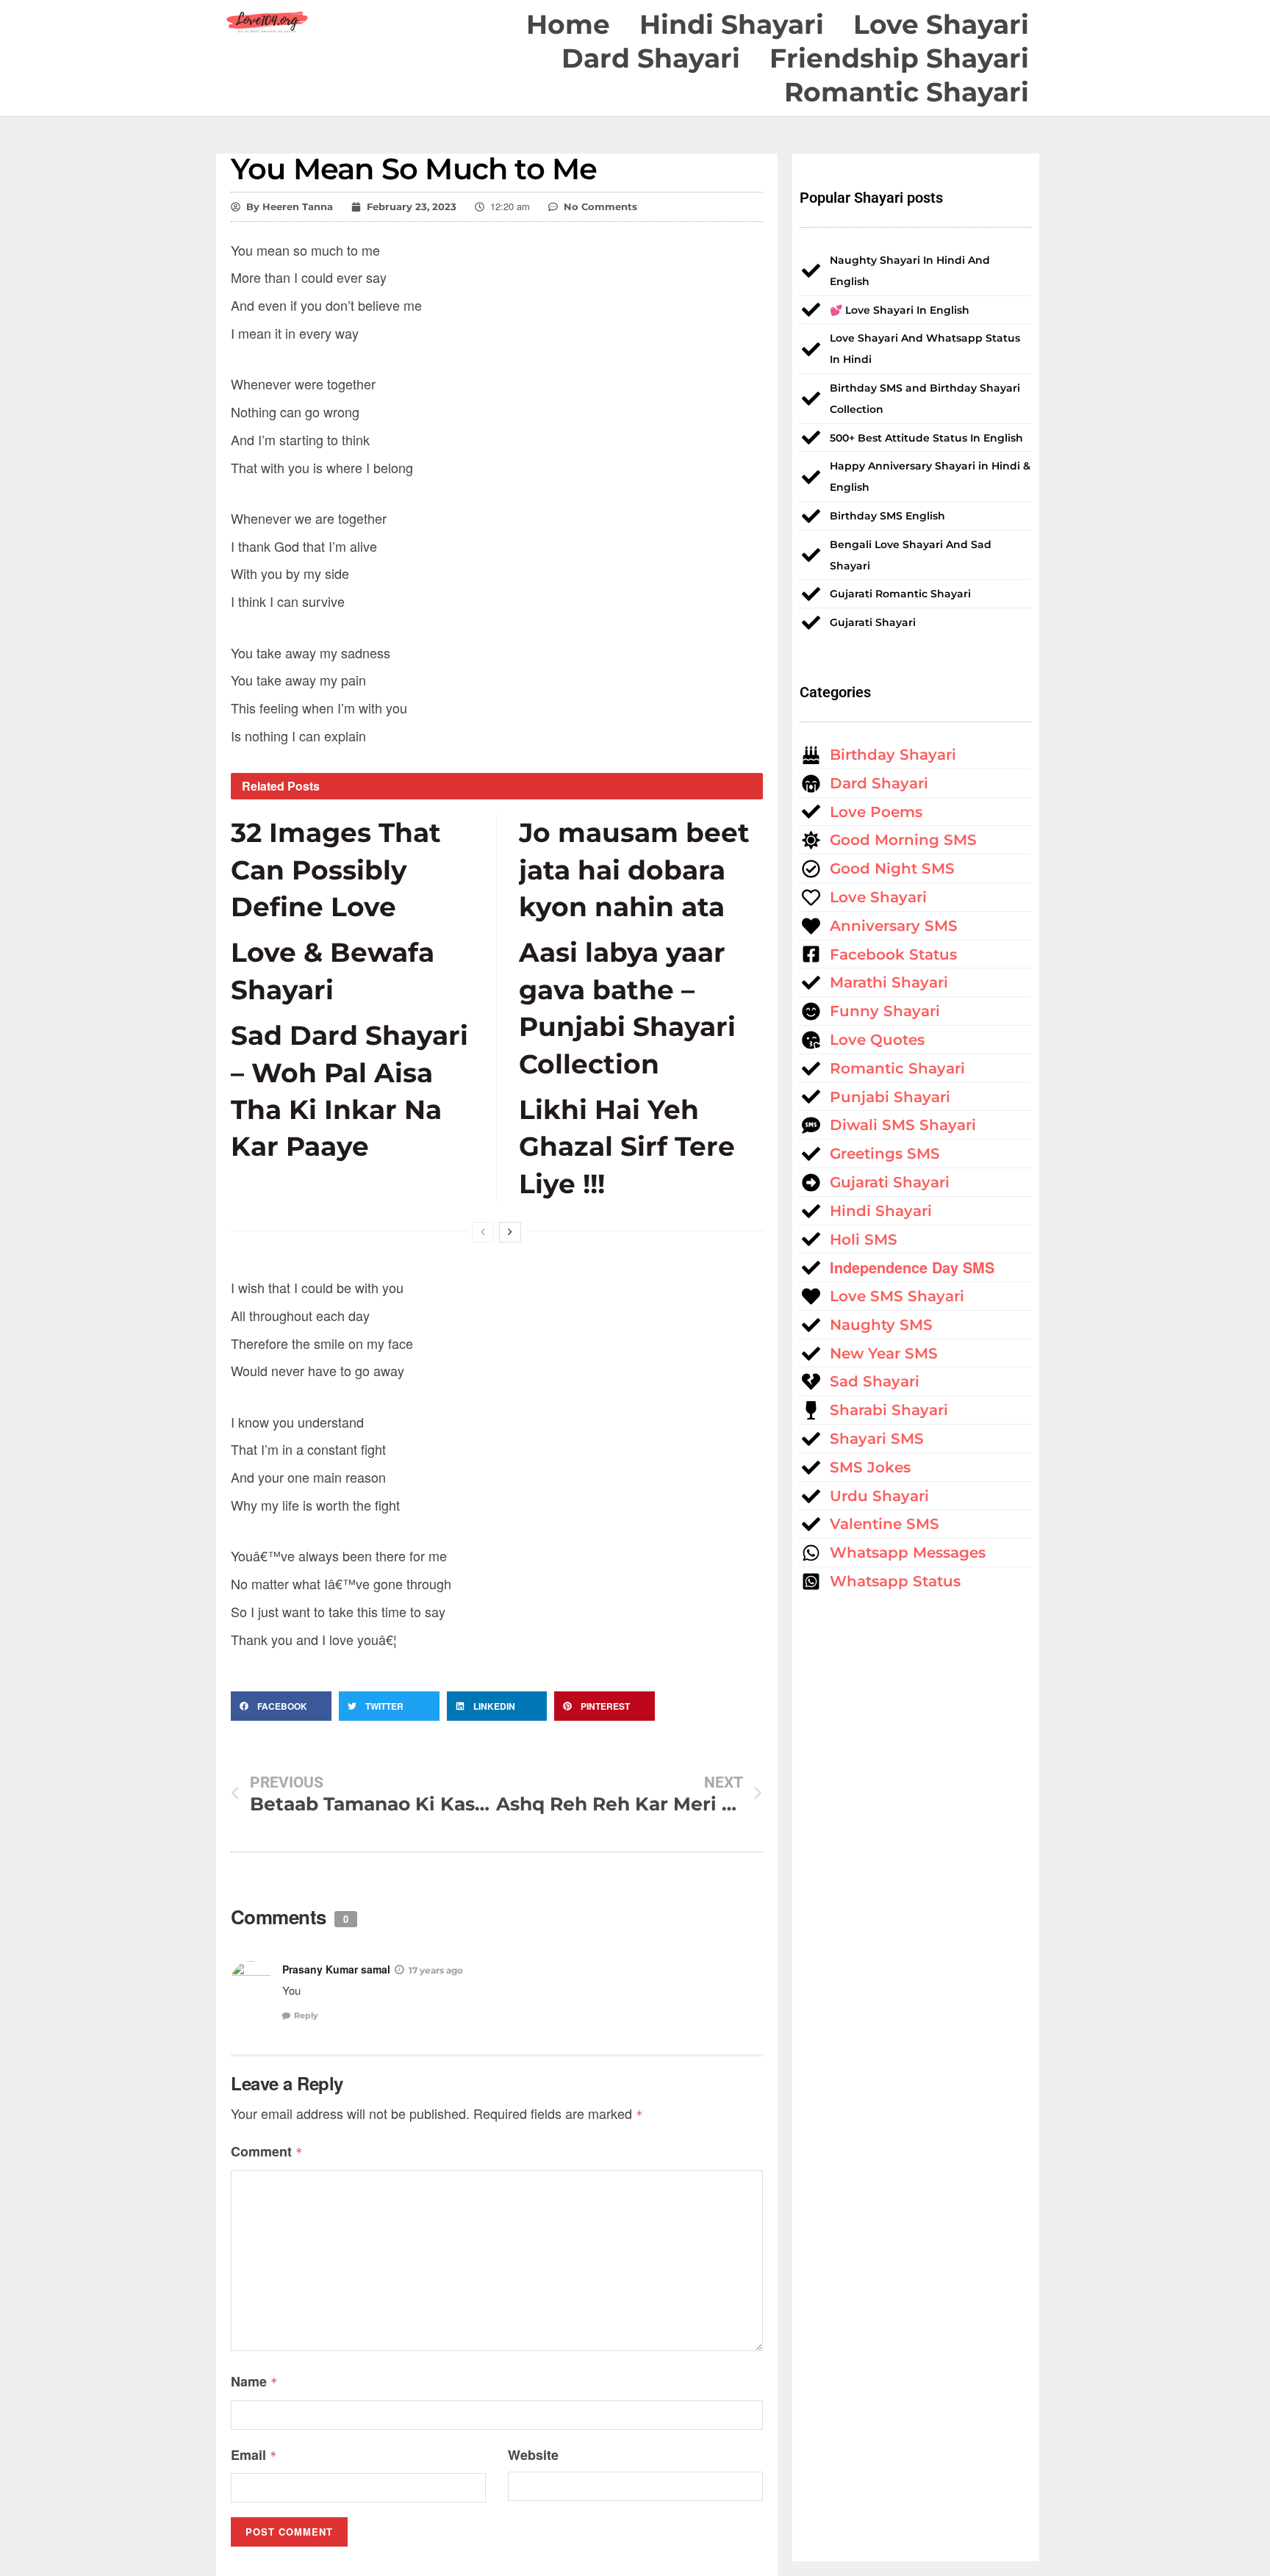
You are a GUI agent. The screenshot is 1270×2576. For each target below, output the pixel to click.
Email (254, 2455)
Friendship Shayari (899, 58)
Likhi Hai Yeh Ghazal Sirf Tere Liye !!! (627, 1147)
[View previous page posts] (483, 1232)
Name (254, 2381)
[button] (281, 1706)
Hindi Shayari (732, 24)
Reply (306, 2015)
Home (568, 24)
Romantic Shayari (907, 92)
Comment (267, 2151)
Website (533, 2455)
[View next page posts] (510, 1232)
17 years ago (436, 1970)
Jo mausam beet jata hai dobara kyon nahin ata (634, 870)
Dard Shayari (651, 58)
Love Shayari (941, 24)
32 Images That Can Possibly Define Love (336, 870)
